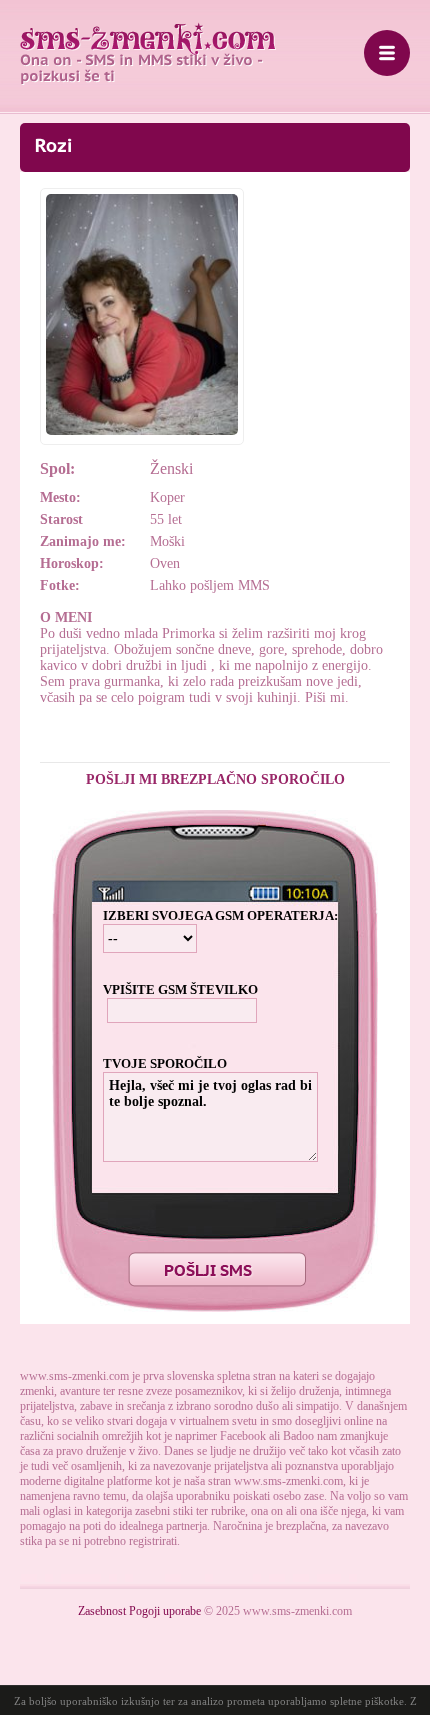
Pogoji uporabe (165, 1611)
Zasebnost (102, 1611)
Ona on (148, 39)
